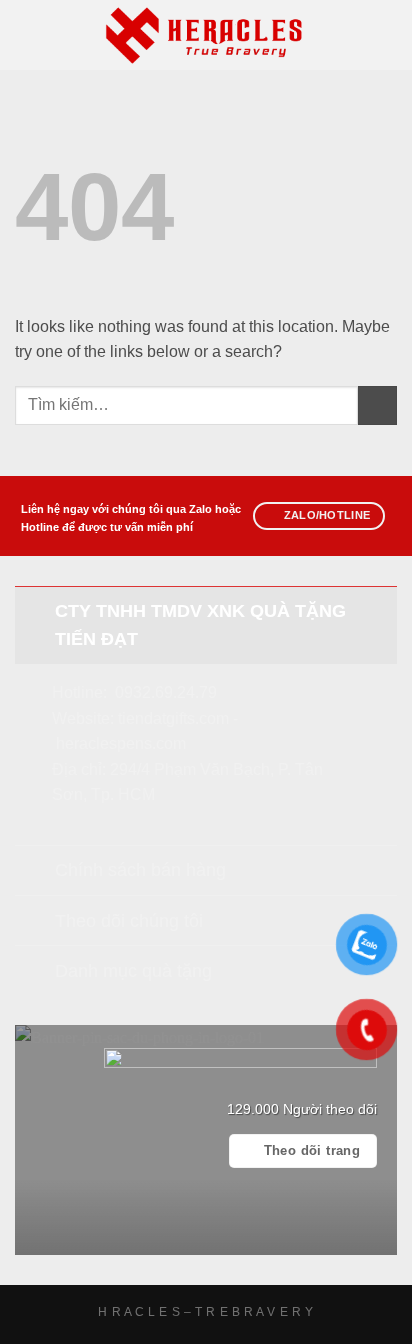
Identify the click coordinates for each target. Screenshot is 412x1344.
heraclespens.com (121, 743)
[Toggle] (34, 610)
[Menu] (27, 34)
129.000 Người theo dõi (302, 1109)
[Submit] (377, 405)
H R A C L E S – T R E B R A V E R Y (205, 1312)
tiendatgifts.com (173, 718)
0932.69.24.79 (166, 692)
